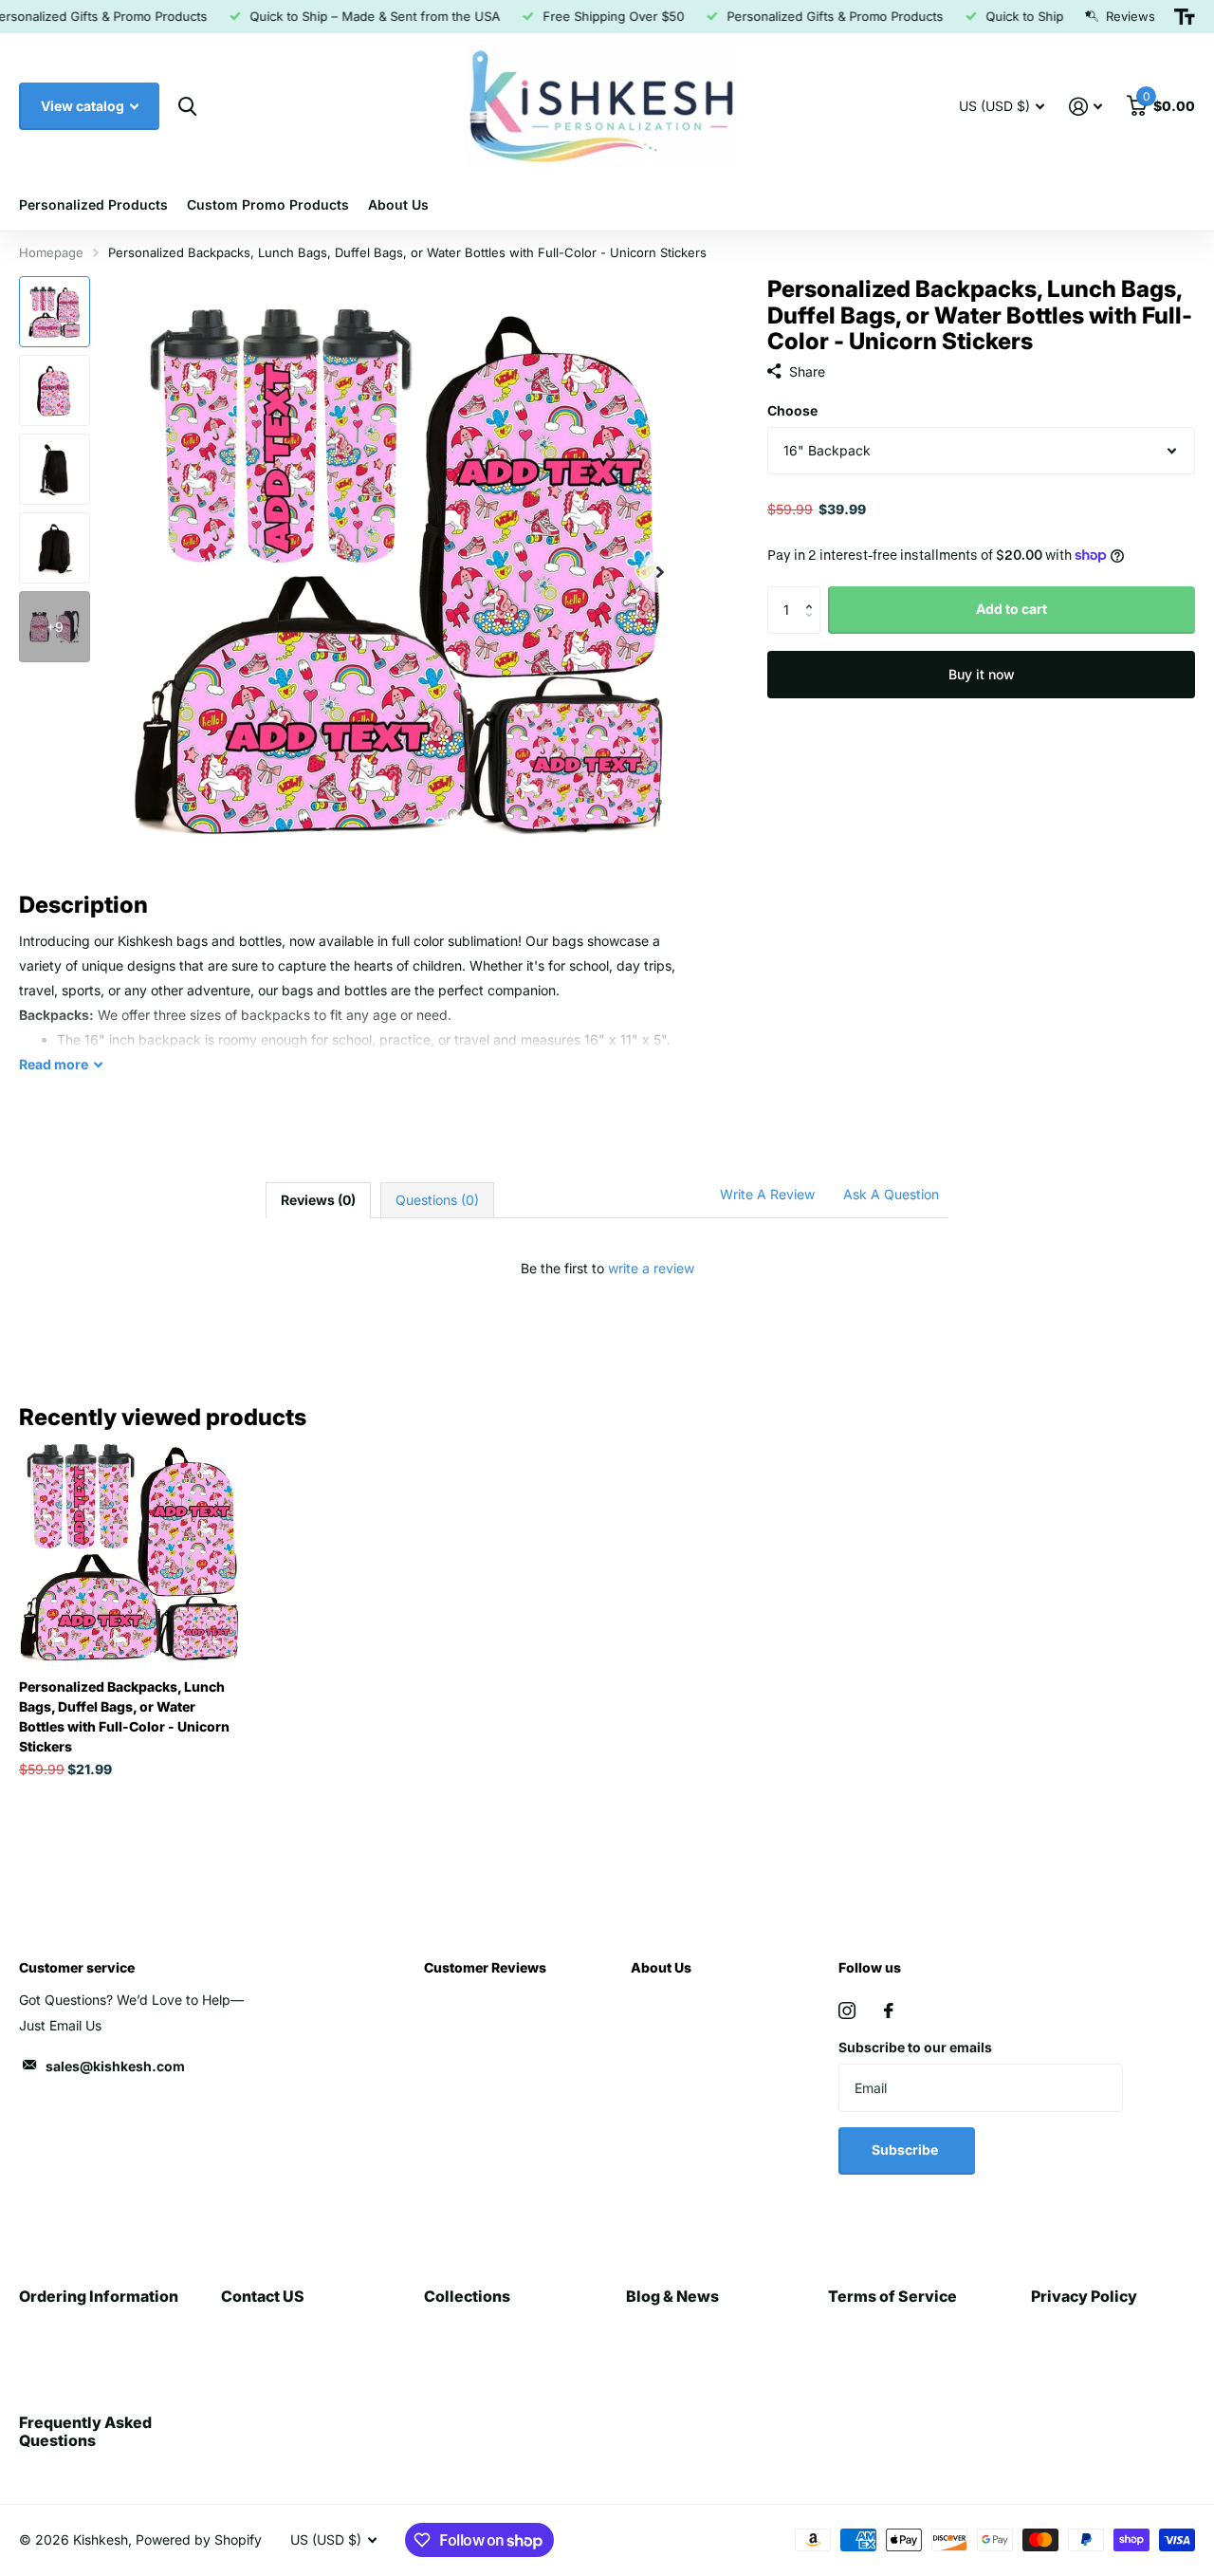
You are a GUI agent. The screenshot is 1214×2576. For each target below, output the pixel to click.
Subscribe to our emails (915, 2047)
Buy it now (982, 674)
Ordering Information (99, 2296)
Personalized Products (93, 204)
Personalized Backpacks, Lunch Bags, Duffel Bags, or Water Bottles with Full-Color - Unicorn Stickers (124, 1716)
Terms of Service (892, 2296)
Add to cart (1012, 609)
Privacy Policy (1084, 2296)
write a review (651, 1268)
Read (54, 1064)
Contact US (263, 2296)
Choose (792, 410)
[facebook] (889, 2011)
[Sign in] (1085, 107)
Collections (467, 2296)
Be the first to (607, 1268)
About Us (398, 204)
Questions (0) (437, 1200)
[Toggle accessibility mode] (1185, 17)
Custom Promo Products (268, 204)
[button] (813, 593)
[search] (187, 107)
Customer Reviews (485, 1967)
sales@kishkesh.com (115, 2066)
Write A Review (767, 1194)
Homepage (51, 252)
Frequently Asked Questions (85, 2431)
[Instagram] (847, 2011)
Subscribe (906, 2150)
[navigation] (55, 312)
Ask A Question (891, 1194)
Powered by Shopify (199, 2539)
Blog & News (672, 2296)
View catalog (84, 106)
